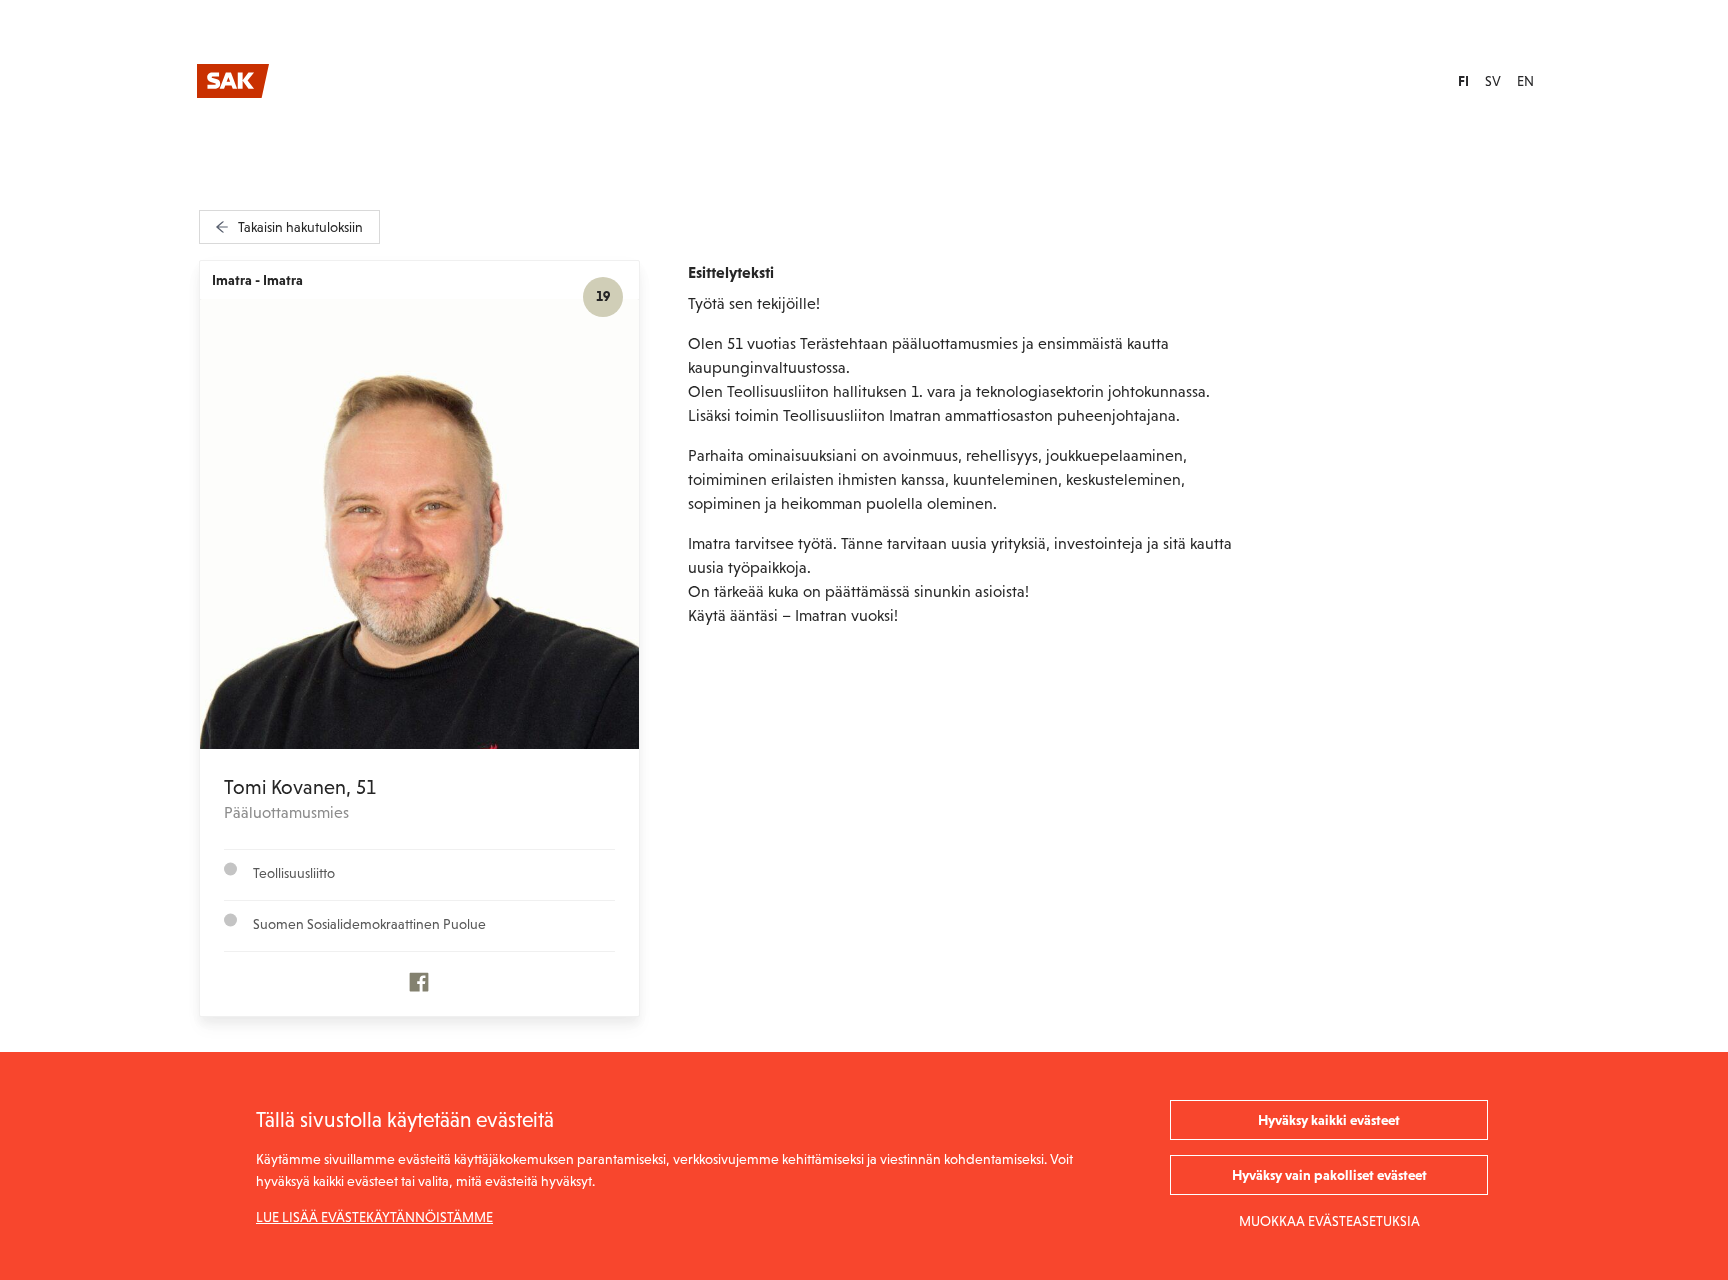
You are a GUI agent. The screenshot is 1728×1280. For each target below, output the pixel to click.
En (1525, 81)
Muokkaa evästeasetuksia (1329, 1221)
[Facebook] (419, 987)
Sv (1493, 81)
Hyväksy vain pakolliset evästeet (1329, 1175)
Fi (1463, 81)
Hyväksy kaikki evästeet (1329, 1120)
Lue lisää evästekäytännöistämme (374, 1217)
